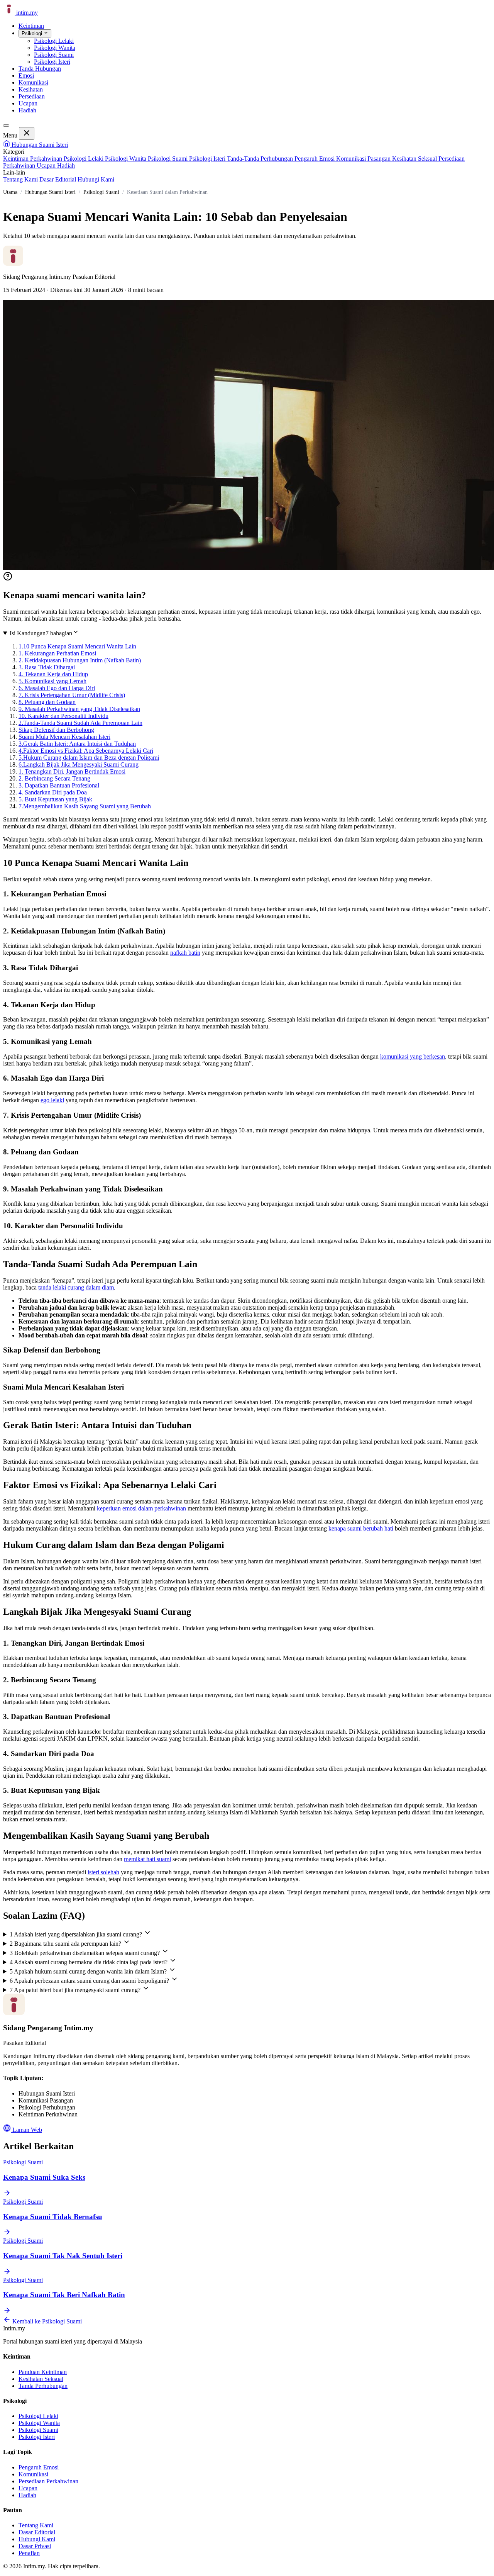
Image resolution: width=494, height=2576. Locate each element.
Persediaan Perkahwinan (48, 2481)
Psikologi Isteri (208, 159)
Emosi (26, 76)
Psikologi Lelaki (84, 159)
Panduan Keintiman (43, 2372)
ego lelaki (52, 1100)
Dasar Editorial (58, 179)
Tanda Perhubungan (43, 2386)
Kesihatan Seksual (415, 159)
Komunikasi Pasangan (364, 159)
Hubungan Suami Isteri (39, 145)
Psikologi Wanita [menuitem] (55, 48)
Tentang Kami (20, 179)
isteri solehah (103, 1872)
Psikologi (33, 33)
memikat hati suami (147, 1859)
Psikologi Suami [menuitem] (54, 55)
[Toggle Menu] (6, 126)
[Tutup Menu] (27, 133)
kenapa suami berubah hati (361, 1528)
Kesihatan (31, 89)
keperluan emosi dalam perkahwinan (141, 1508)
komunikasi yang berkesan (413, 1056)
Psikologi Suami (168, 159)
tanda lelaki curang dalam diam (76, 1287)
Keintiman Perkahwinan (33, 159)
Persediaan (32, 96)
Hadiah (27, 110)
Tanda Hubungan (40, 69)
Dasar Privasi (35, 2546)
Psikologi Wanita (126, 159)
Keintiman (31, 26)
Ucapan (28, 103)
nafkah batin (185, 953)
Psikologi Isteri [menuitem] (52, 62)
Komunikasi (33, 82)
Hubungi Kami (96, 179)
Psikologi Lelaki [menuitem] (54, 41)
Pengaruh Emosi (315, 159)
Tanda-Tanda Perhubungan (261, 159)
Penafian (29, 2553)
